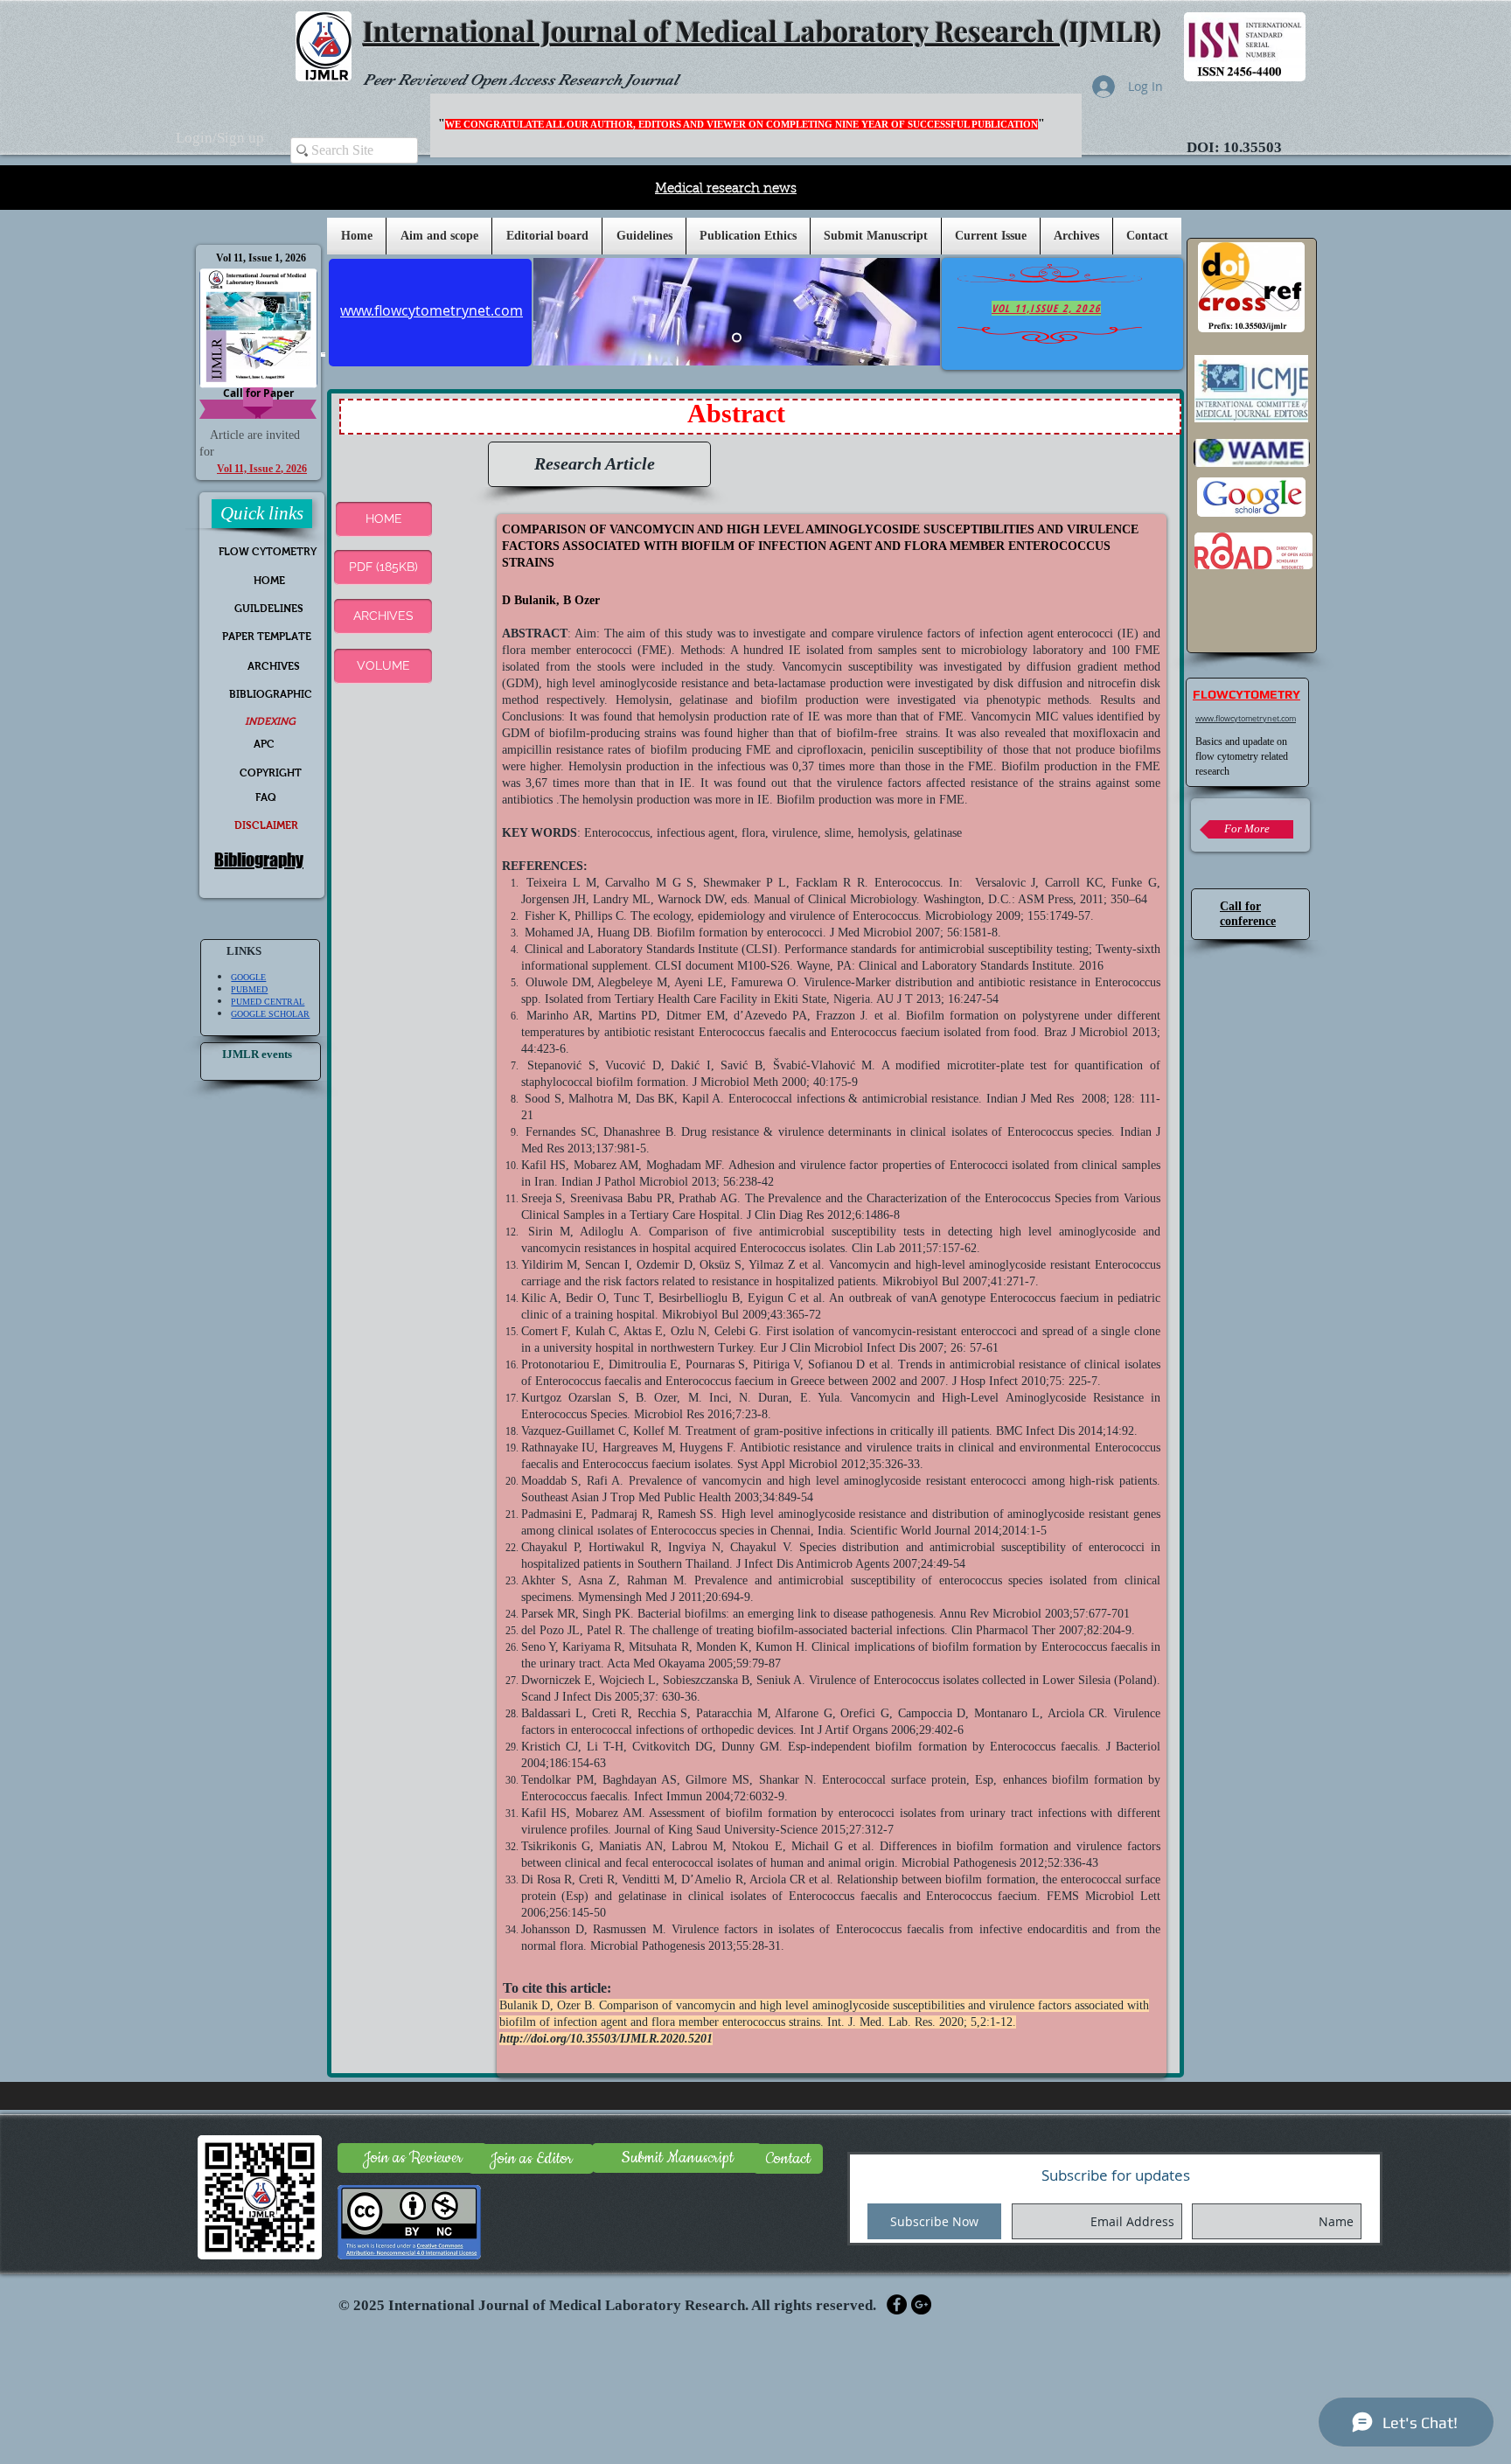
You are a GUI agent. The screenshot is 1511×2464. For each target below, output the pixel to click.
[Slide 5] (737, 338)
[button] (644, 236)
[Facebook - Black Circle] (897, 2304)
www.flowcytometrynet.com (1246, 719)
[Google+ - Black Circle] (921, 2304)
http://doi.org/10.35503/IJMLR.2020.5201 (606, 2039)
